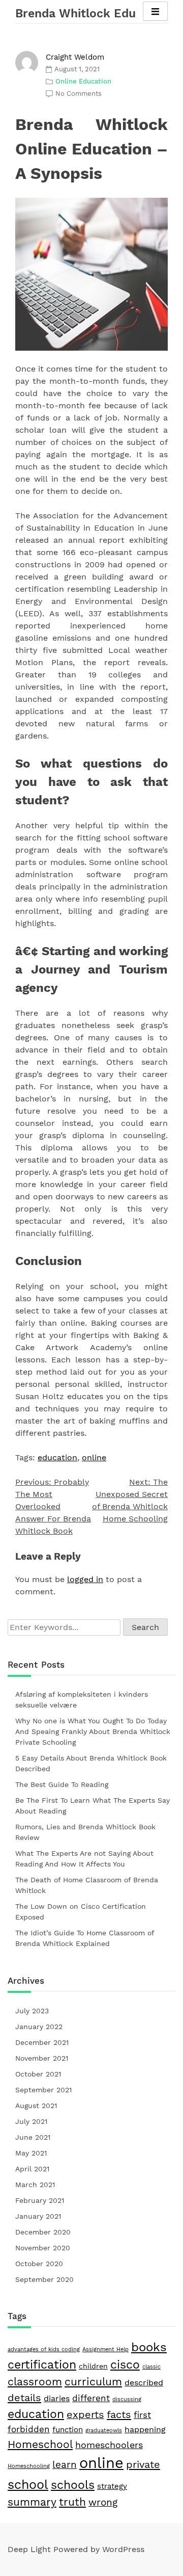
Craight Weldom (75, 57)
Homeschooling (29, 2466)
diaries (57, 2398)
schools (73, 2485)
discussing (127, 2399)
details (24, 2398)
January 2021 (38, 2216)
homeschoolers (109, 2445)
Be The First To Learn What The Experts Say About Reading (93, 1806)
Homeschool (40, 2444)
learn (65, 2465)
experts (85, 2415)
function (68, 2430)
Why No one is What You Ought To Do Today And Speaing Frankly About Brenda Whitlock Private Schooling (93, 1731)
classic (151, 2367)
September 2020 (44, 2279)
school (28, 2484)
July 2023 (32, 2011)
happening (145, 2429)
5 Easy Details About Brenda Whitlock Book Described (91, 1763)
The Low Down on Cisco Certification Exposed (81, 1912)
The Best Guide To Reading (62, 1784)
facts (119, 2414)
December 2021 (42, 2042)
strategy (112, 2486)
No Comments (79, 94)
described (144, 2383)
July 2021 (31, 2121)
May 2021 (31, 2153)
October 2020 (39, 2264)
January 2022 (39, 2027)
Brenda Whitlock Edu (75, 14)
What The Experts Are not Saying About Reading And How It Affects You (84, 1859)
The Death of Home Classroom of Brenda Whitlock (87, 1885)
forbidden (29, 2429)
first (142, 2415)
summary (32, 2502)
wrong (103, 2503)
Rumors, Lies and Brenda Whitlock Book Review (85, 1832)
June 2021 (33, 2137)
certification (42, 2365)
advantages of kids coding (44, 2349)
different (91, 2398)
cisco (125, 2365)
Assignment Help (105, 2349)
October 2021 (38, 2074)
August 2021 (36, 2106)
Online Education (83, 81)
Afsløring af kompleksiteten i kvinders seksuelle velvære (82, 1700)
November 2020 (43, 2248)
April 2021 (32, 2169)
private (143, 2464)
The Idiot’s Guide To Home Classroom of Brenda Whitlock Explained (85, 1938)
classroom (35, 2382)
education (57, 1457)
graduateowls (104, 2430)
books (149, 2347)
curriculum (93, 2382)
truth (72, 2502)
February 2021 (40, 2200)
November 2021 (42, 2058)
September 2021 (43, 2090)
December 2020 (43, 2232)
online (94, 1457)
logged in (85, 1579)
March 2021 (35, 2185)
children (93, 2366)
